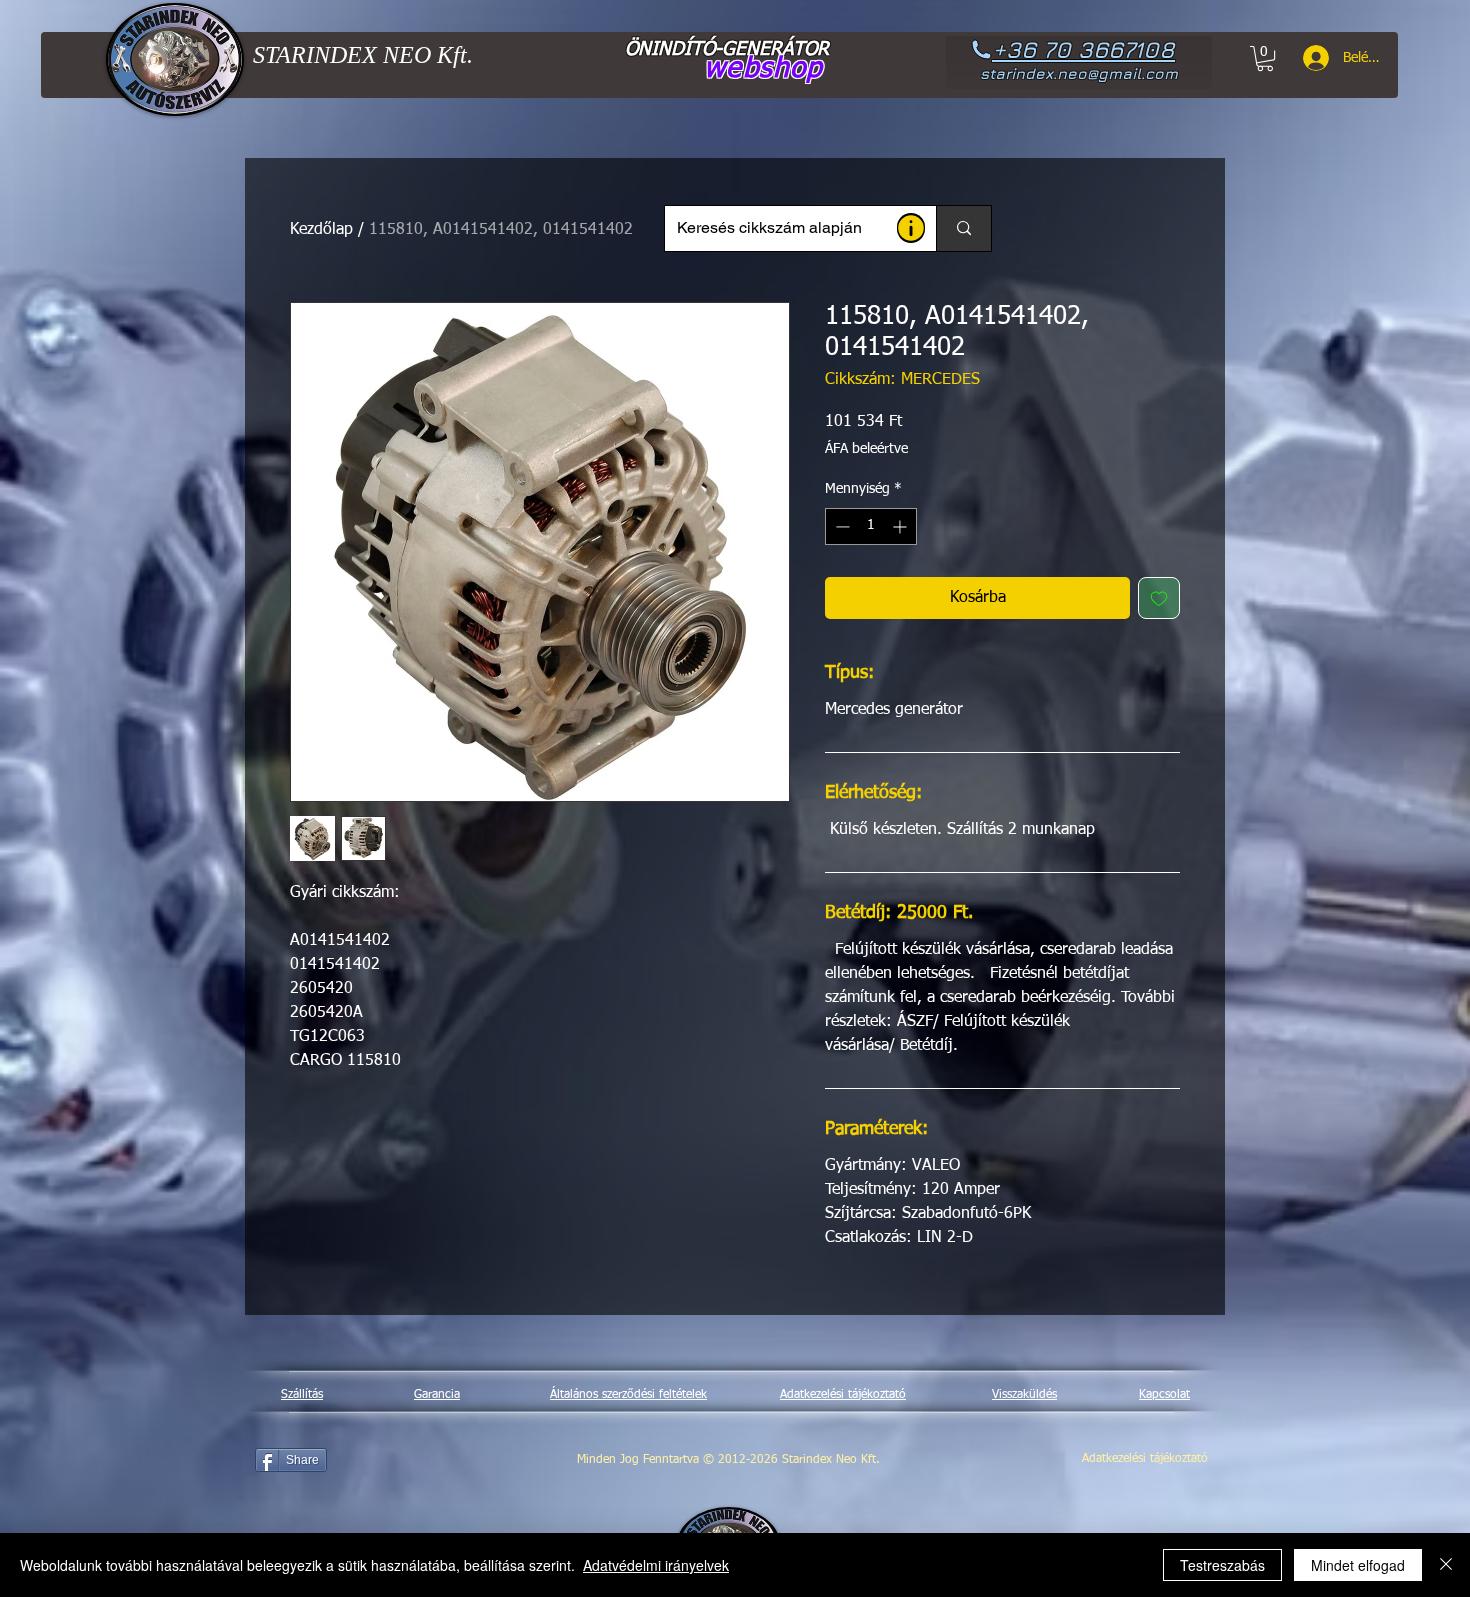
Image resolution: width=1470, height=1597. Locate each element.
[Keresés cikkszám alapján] (963, 228)
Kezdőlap (321, 230)
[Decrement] (840, 526)
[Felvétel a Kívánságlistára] (1159, 598)
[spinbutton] (871, 526)
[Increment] (901, 526)
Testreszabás (1222, 1565)
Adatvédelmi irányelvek (656, 1565)
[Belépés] (1309, 58)
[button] (911, 228)
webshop (763, 69)
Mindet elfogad (1358, 1565)
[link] (1265, 58)
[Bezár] (1446, 1565)
